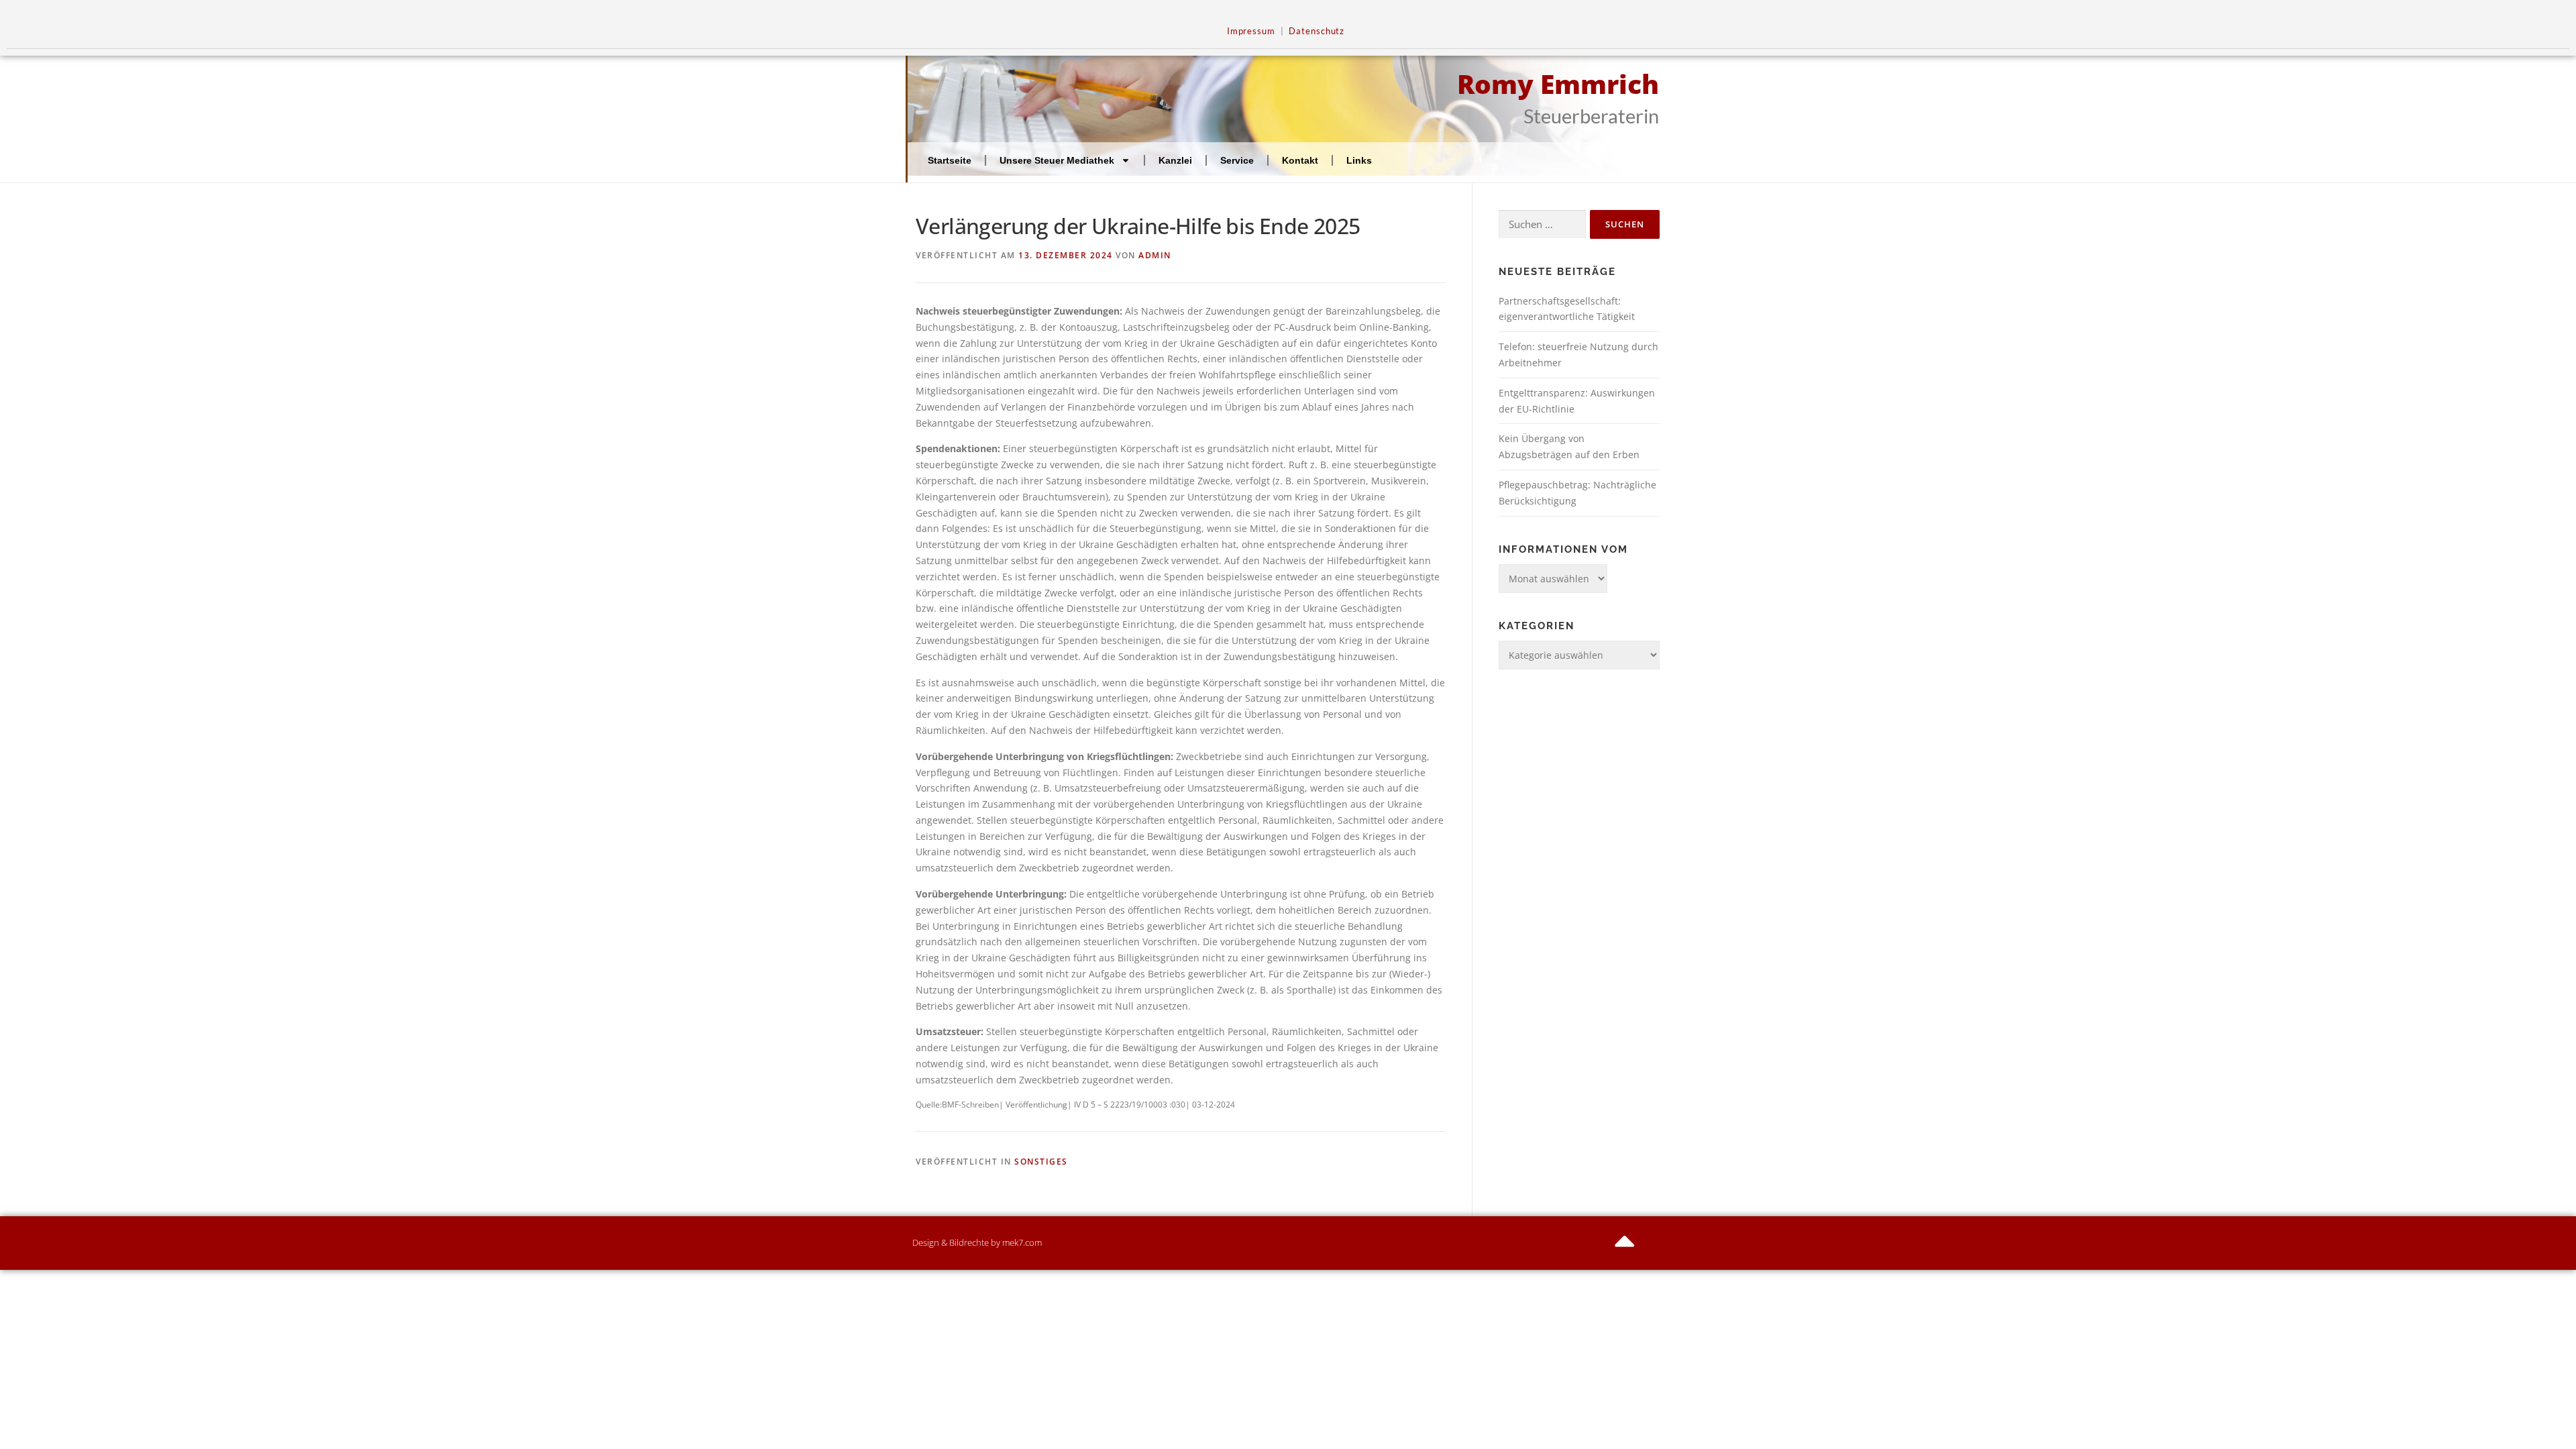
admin (1155, 255)
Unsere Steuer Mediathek (1057, 160)
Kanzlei (1175, 160)
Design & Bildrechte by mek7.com (977, 1242)
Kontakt (1300, 160)
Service (1237, 160)
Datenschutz (1317, 31)
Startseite (950, 160)
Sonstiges (1041, 1162)
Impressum (1251, 31)
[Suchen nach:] (1542, 224)
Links (1359, 160)
